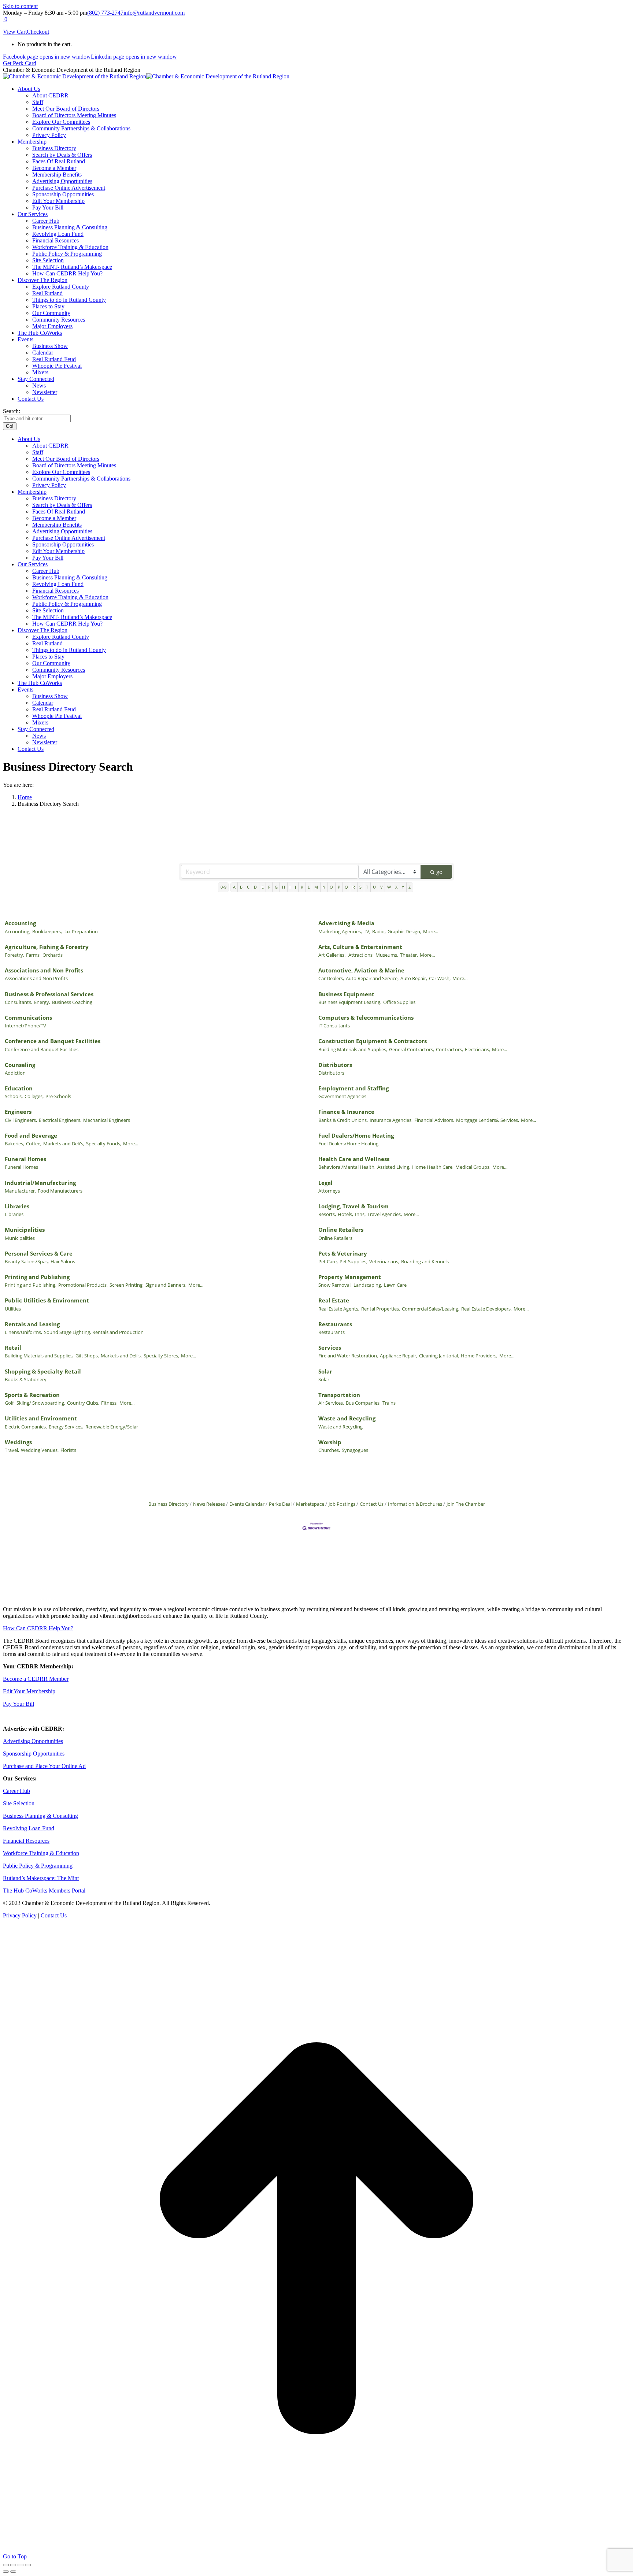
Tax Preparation (81, 931)
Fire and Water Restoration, (348, 1356)
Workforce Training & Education (41, 1853)
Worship (330, 1442)
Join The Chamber (466, 1504)
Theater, (409, 955)
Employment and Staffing (353, 1088)
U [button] (374, 887)
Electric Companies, (26, 1427)
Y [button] (403, 887)
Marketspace (310, 1504)
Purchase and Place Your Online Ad (44, 1766)
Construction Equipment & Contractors (373, 1041)
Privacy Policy (20, 1915)
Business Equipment (346, 994)
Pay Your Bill (18, 1704)
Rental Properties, (381, 1309)
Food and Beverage (31, 1135)
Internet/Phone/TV (25, 1026)
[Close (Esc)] (6, 2565)
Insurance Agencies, (391, 1120)
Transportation (339, 1395)
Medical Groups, (473, 1167)
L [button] (309, 887)
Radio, (379, 931)
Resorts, (327, 1214)
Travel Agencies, (385, 1214)
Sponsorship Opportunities (34, 1754)
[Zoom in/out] (28, 2565)
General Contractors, (412, 1049)
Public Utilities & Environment (47, 1300)
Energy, (42, 1002)
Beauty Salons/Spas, (27, 1261)
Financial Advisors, (434, 1120)
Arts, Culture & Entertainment (360, 947)
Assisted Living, (394, 1167)
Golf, (10, 1403)
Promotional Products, (83, 1285)
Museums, (387, 955)
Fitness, (109, 1403)
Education (19, 1088)
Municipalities (25, 1230)
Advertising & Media (346, 923)
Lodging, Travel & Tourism (353, 1206)
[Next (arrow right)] (13, 2572)
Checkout (38, 32)
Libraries (17, 1206)
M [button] (316, 887)
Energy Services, (66, 1427)
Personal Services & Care (39, 1253)
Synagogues (355, 1450)
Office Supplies (399, 1002)
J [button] (295, 887)
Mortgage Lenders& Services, (488, 1120)
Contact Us (372, 1504)
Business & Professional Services (49, 994)
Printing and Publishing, (31, 1285)
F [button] (269, 887)
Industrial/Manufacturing (40, 1183)
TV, (367, 931)
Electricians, (477, 1049)
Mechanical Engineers (107, 1120)
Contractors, (449, 1049)
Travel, (12, 1450)
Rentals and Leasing (32, 1324)
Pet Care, (328, 1261)
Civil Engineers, (21, 1120)
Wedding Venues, (40, 1450)
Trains (389, 1403)
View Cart (15, 32)
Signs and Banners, (166, 1285)
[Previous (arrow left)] (6, 2572)
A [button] (234, 887)
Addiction (15, 1073)
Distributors (335, 1065)
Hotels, (345, 1214)
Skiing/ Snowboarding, (41, 1403)
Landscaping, (368, 1285)
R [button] (354, 887)
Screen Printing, (127, 1285)
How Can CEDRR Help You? (38, 1628)
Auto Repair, (414, 978)
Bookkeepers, (47, 931)
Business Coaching (72, 1002)
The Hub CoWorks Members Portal (44, 1891)
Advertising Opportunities (33, 1741)
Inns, (360, 1214)
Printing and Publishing (37, 1277)
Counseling (20, 1065)
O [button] (331, 887)
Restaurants (335, 1324)
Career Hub (16, 1791)
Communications (28, 1018)
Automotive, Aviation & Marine (361, 970)
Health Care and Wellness (354, 1159)
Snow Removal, (335, 1285)
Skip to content (20, 6)
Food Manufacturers (60, 1191)
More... (431, 931)
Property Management (350, 1277)
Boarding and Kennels (425, 1261)
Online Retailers (341, 1230)
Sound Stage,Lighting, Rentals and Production (94, 1332)
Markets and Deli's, (64, 1144)
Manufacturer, (20, 1191)
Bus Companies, (363, 1403)
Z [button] (410, 887)
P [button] (339, 887)
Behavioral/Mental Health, (347, 1167)
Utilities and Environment (41, 1418)
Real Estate (334, 1300)
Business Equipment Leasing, (350, 1002)
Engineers (18, 1112)
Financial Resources (26, 1841)
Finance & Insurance (346, 1112)
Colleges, (34, 1096)
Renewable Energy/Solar (112, 1427)
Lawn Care (395, 1285)
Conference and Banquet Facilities (53, 1041)
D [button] (255, 887)
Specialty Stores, (161, 1356)
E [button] (263, 887)
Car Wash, (440, 978)
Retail (13, 1348)
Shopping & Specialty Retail (43, 1371)
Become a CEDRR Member (36, 1679)
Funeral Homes (25, 1159)
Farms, (33, 955)
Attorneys (329, 1191)
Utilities (13, 1309)
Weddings (18, 1442)
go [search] (439, 872)
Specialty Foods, (104, 1144)
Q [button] (346, 887)
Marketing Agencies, (340, 931)
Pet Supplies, (353, 1261)
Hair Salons (63, 1261)
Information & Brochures (415, 1504)
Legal (325, 1183)
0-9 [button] (223, 887)
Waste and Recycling (347, 1418)
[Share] (13, 2565)
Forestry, (14, 955)
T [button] (367, 887)
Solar (325, 1371)
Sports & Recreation (32, 1395)
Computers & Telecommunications (366, 1018)
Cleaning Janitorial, (439, 1356)
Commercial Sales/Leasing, (431, 1309)
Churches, (329, 1450)
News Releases (209, 1504)
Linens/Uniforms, (23, 1332)
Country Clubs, (83, 1403)
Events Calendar (247, 1504)
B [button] (241, 887)
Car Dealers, (331, 978)
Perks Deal (280, 1504)
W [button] (389, 887)
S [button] (360, 887)
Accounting (20, 923)
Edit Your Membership (29, 1691)
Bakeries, (14, 1144)
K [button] (302, 887)
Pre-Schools (58, 1096)
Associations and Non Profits (44, 970)
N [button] (324, 887)
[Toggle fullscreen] (21, 2565)
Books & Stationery (26, 1379)
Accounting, (18, 931)
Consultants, (18, 1002)
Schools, (14, 1096)
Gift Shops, (87, 1356)
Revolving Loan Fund (29, 1828)
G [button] (276, 887)
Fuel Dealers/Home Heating (356, 1135)
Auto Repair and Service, (372, 978)
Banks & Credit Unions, (343, 1120)
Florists (68, 1450)
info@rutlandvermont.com (154, 13)
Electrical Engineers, (60, 1120)
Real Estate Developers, (486, 1309)
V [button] (382, 887)
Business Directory (169, 1504)
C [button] (248, 887)
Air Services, (331, 1403)
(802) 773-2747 (105, 13)
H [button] (284, 887)
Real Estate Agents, (339, 1309)
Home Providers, (479, 1356)
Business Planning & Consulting (40, 1816)
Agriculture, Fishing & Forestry (47, 947)
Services (330, 1348)
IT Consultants (334, 1026)
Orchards (53, 955)
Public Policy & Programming (38, 1866)
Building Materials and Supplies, (353, 1049)
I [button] (290, 887)
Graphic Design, (404, 931)
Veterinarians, (384, 1261)
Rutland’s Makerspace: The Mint (41, 1878)
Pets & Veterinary (343, 1253)
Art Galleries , (332, 955)
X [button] (396, 887)
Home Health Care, (433, 1167)
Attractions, (361, 955)
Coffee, (34, 1144)
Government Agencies (342, 1096)
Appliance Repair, (399, 1356)
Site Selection (19, 1803)
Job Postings (342, 1504)
